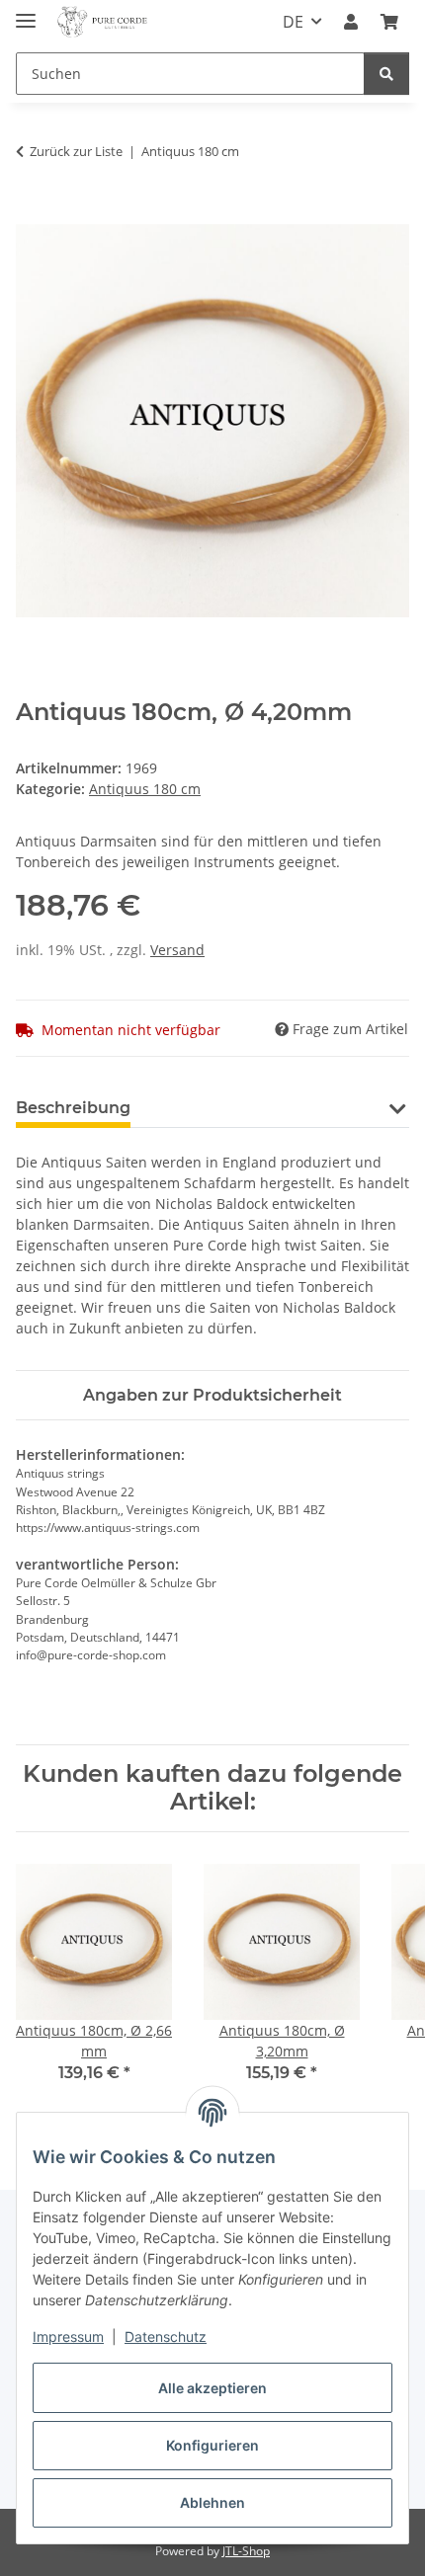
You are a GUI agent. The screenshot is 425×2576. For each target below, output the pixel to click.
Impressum (68, 2336)
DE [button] (293, 22)
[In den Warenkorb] (32, 213)
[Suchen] (386, 74)
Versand (177, 950)
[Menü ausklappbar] (26, 12)
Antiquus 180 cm (145, 789)
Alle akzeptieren (212, 2388)
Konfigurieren (212, 2445)
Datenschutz (166, 2336)
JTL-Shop (246, 2551)
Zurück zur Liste (76, 151)
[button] (351, 22)
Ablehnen (212, 2502)
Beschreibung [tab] (73, 1108)
